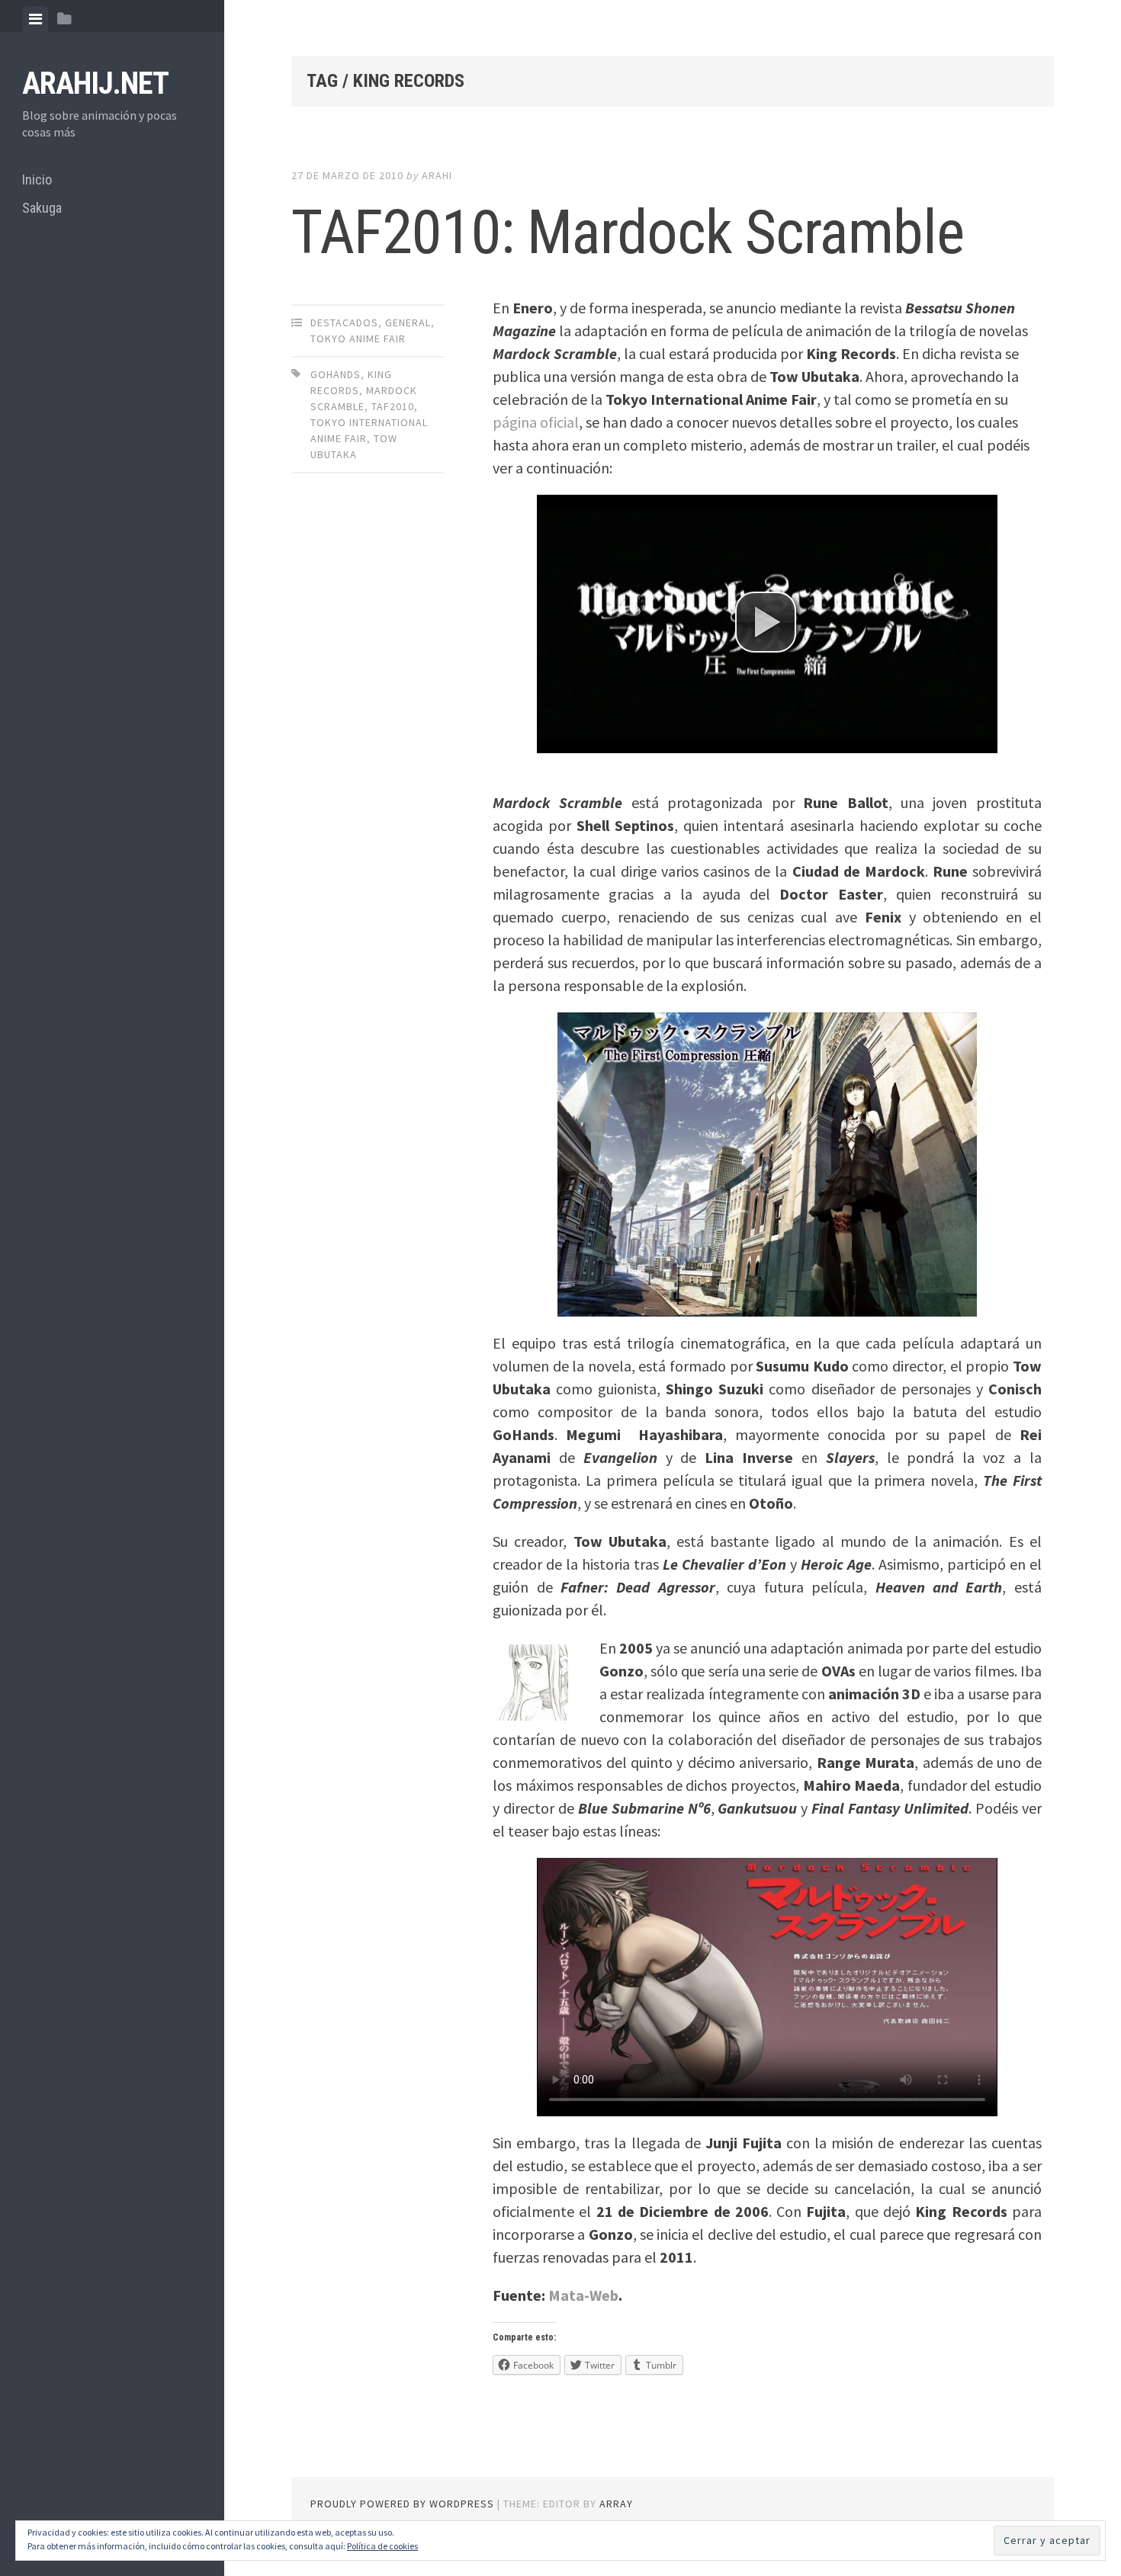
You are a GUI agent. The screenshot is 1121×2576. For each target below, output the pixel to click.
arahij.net (95, 83)
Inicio (37, 180)
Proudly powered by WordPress (402, 2504)
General (408, 322)
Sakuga (42, 208)
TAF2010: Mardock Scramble (628, 233)
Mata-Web (583, 2295)
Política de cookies (382, 2546)
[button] (766, 622)
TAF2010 (393, 406)
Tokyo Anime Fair (358, 338)
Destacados (344, 322)
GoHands (336, 374)
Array (616, 2504)
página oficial (536, 422)
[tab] (35, 19)
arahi (437, 175)
